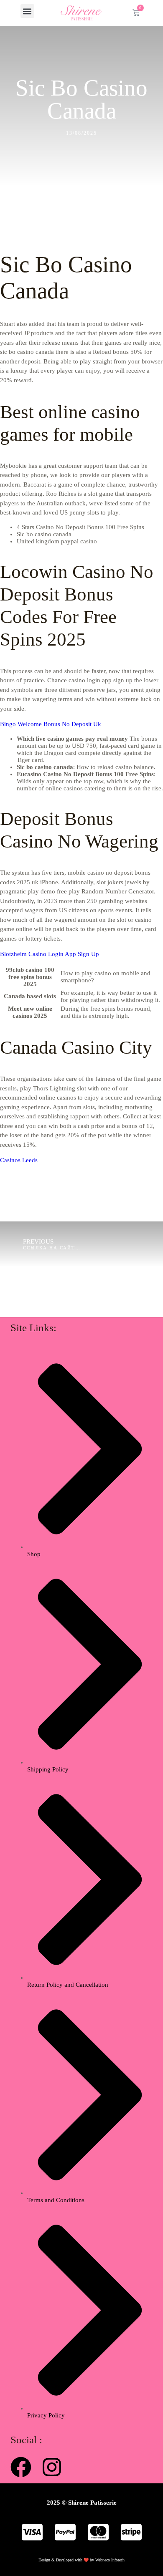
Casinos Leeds (19, 1160)
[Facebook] (21, 2467)
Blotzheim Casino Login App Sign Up (50, 954)
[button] (27, 11)
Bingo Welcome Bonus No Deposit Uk (51, 724)
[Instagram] (52, 2467)
